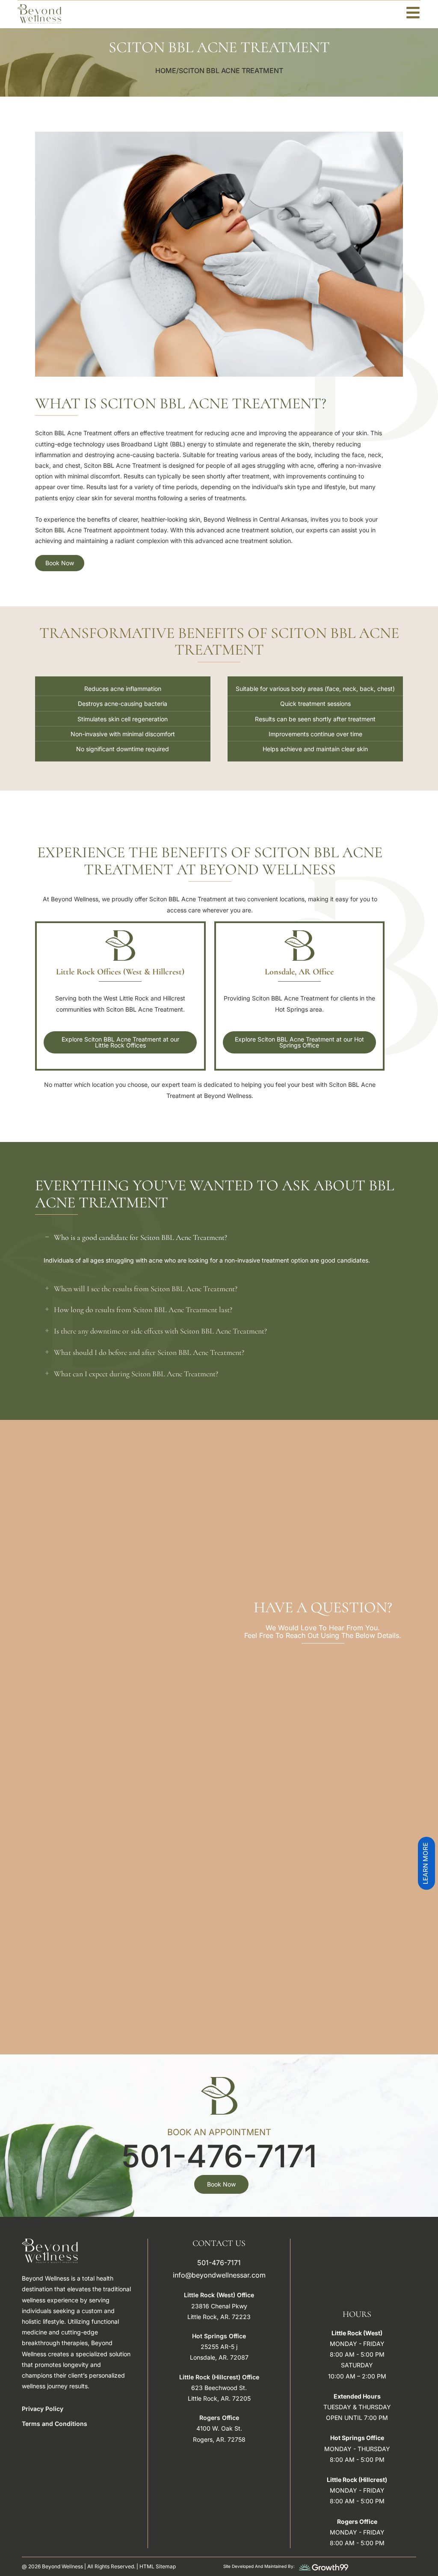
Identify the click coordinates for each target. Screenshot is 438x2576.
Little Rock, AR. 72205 (219, 2398)
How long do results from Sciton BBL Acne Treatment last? (143, 1310)
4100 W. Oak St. (219, 2428)
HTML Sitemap (158, 2566)
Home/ (167, 71)
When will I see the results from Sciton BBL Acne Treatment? (146, 1289)
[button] (219, 1238)
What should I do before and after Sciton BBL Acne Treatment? (149, 1352)
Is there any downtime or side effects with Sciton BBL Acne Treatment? (160, 1331)
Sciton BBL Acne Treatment (231, 71)
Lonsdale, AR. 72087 (219, 2357)
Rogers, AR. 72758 (219, 2439)
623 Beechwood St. (219, 2388)
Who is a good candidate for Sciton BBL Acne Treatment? (141, 1237)
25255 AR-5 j (219, 2347)
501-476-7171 (219, 2156)
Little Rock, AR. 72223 (219, 2317)
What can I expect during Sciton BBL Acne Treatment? (136, 1374)
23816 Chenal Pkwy (219, 2306)
